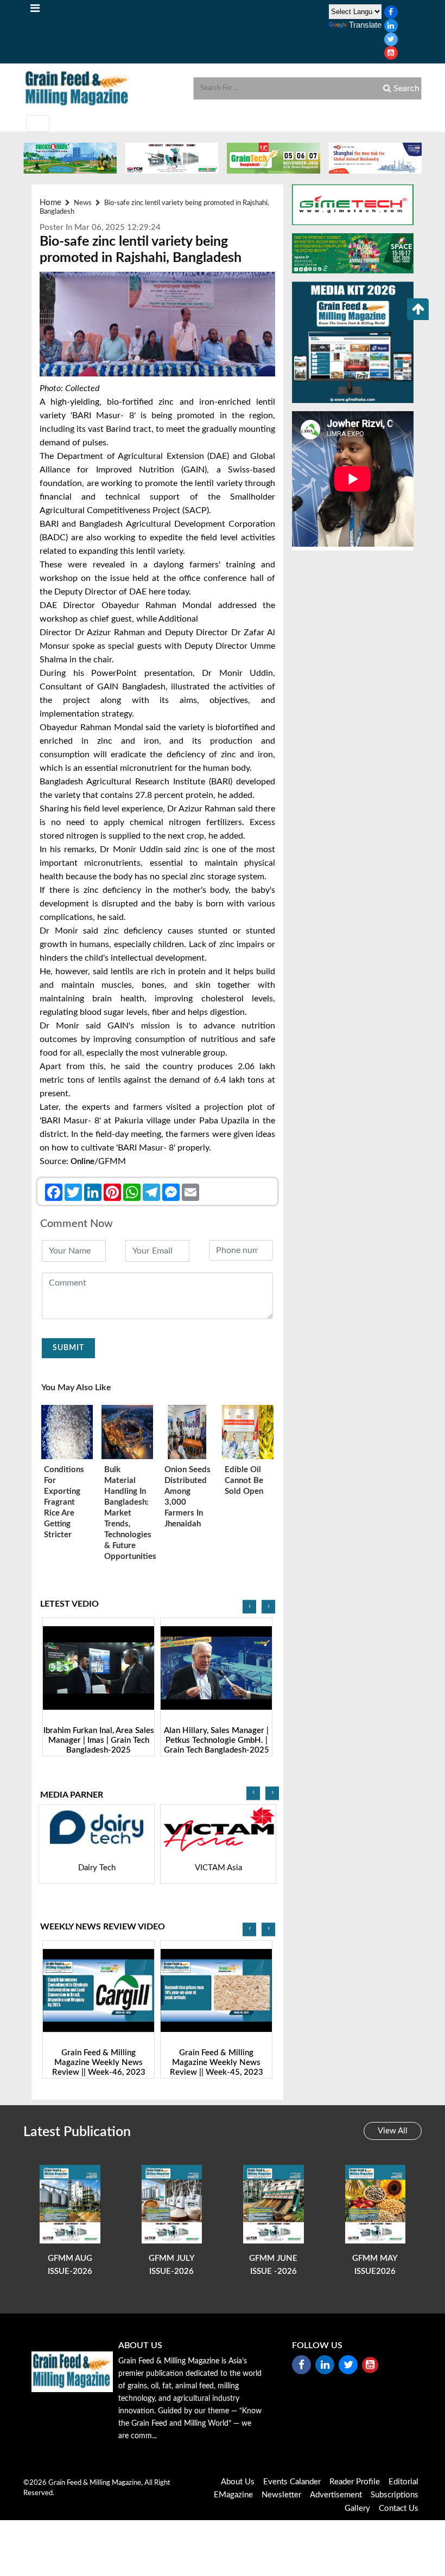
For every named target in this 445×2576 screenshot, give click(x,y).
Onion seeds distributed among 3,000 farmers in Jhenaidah (187, 1497)
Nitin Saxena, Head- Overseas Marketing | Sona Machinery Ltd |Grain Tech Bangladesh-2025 (217, 1745)
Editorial (403, 2482)
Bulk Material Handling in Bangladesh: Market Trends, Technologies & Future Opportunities (127, 1513)
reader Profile (355, 2482)
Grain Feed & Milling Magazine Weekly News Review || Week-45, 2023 (99, 2063)
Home (50, 203)
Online (82, 1162)
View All (393, 2131)
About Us (238, 2482)
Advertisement (336, 2495)
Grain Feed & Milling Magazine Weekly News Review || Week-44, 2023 (217, 2063)
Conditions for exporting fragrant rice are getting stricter (64, 1502)
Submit (68, 1348)
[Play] (98, 1668)
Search (405, 88)
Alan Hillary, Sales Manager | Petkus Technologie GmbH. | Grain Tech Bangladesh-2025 (99, 1740)
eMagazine (233, 2495)
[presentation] (249, 1607)
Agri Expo (218, 1868)
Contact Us (399, 2508)
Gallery (357, 2508)
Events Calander (292, 2482)
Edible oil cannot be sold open (244, 1481)
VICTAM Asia (97, 1868)
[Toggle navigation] (35, 8)
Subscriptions (395, 2495)
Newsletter (281, 2495)
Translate (365, 25)
